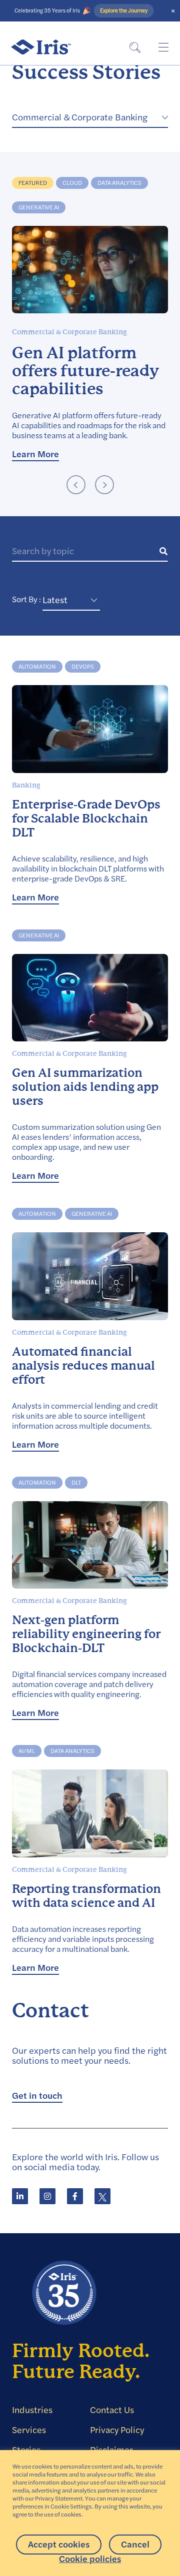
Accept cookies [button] (59, 2544)
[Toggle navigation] (163, 47)
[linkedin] (20, 2196)
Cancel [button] (135, 2544)
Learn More (35, 454)
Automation (37, 666)
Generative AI (39, 207)
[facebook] (75, 2196)
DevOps (83, 666)
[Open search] (135, 47)
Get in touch (37, 2096)
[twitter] (102, 2196)
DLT (76, 1482)
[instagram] (47, 2196)
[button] (76, 486)
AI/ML (27, 1751)
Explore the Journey (123, 11)
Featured (33, 183)
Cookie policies (90, 2559)
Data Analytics (119, 183)
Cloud (72, 183)
